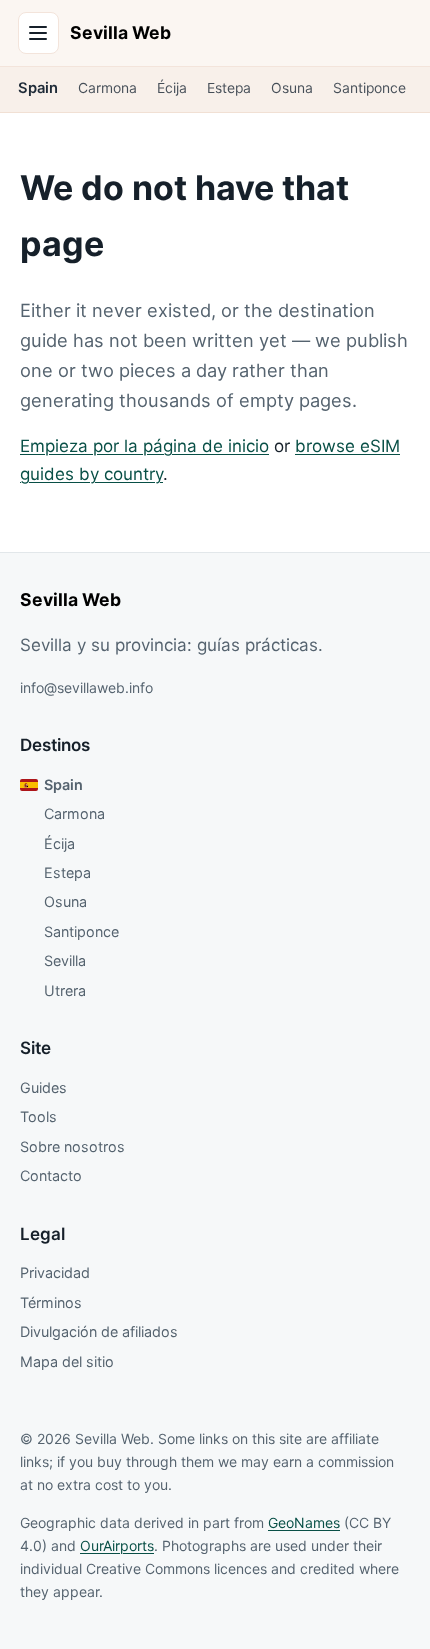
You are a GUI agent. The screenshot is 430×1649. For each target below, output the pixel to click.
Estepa (229, 88)
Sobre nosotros (72, 1146)
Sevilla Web (120, 32)
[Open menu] (39, 33)
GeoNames (304, 1522)
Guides (43, 1087)
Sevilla (65, 960)
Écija (172, 88)
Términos (51, 1302)
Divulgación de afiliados (99, 1331)
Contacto (51, 1175)
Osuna (292, 88)
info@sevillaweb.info (86, 687)
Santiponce (369, 88)
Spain (38, 88)
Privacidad (55, 1272)
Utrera (65, 990)
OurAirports (117, 1545)
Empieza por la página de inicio (144, 446)
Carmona (107, 88)
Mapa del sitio (67, 1361)
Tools (38, 1116)
